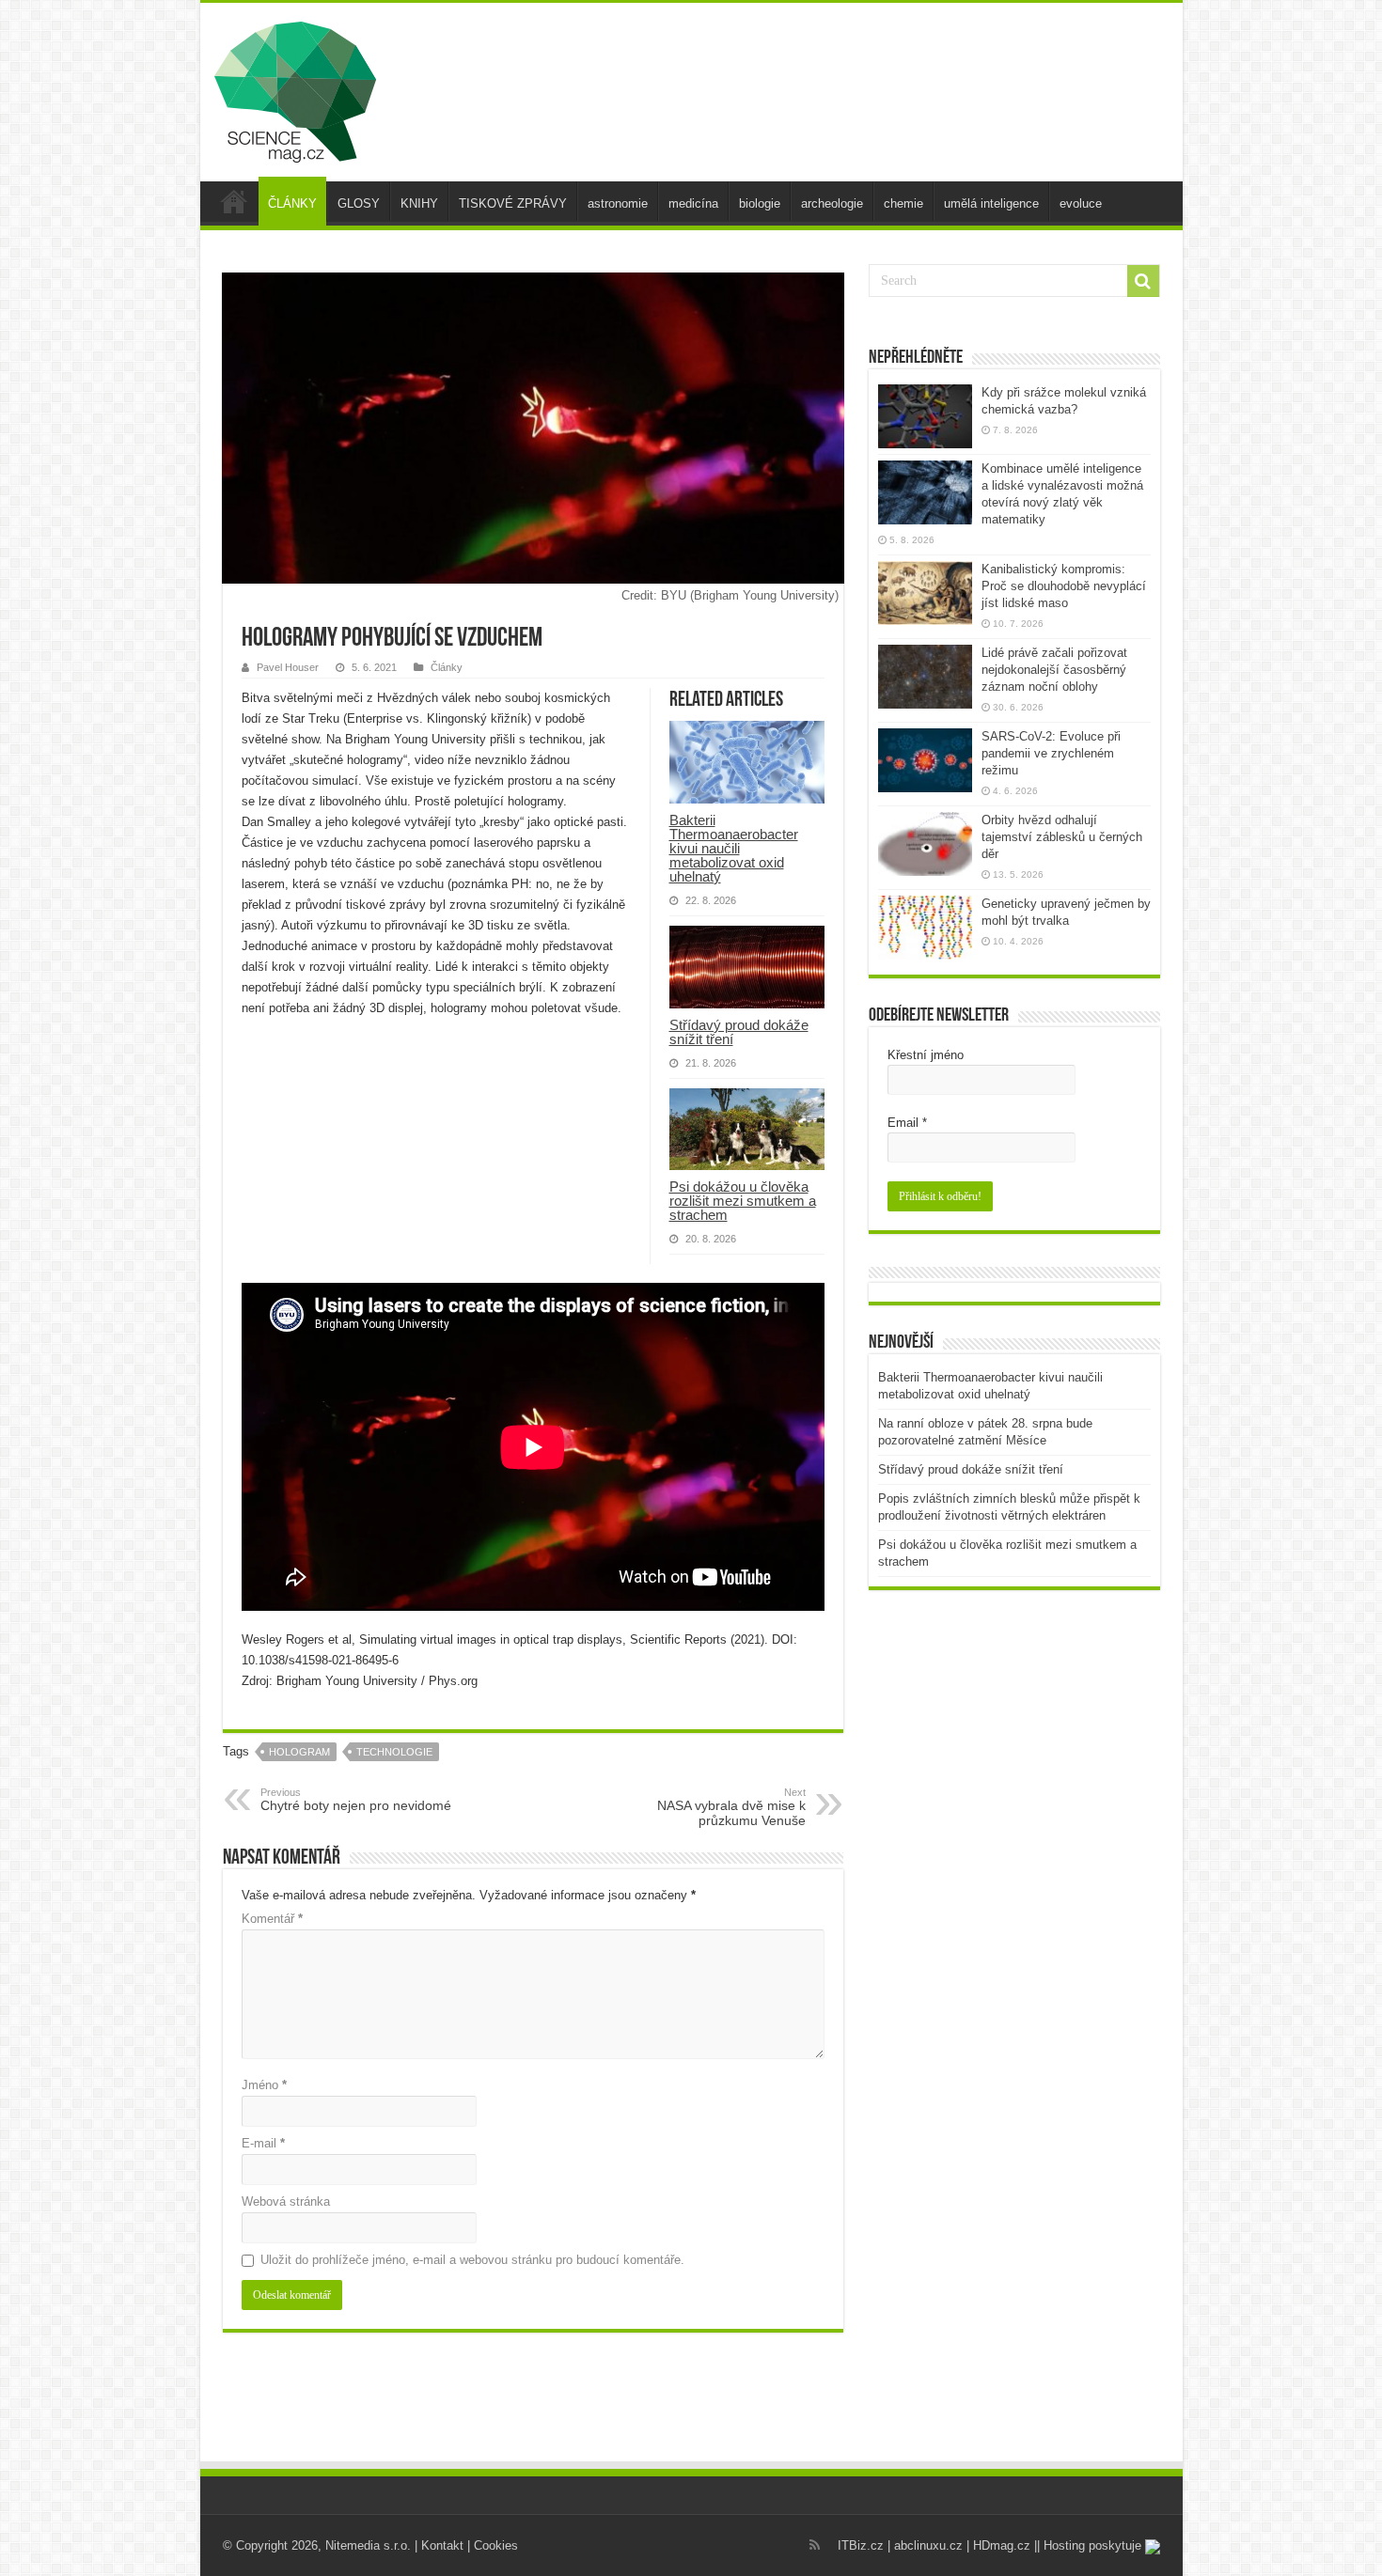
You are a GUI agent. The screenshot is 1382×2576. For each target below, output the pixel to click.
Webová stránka (286, 2201)
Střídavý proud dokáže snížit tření (739, 1032)
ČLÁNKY (292, 203)
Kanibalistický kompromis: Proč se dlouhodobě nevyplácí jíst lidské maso (1064, 586)
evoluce (1081, 203)
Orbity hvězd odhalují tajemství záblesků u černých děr (1062, 837)
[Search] (1143, 281)
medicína (693, 203)
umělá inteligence (991, 203)
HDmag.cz (1002, 2545)
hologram (299, 1752)
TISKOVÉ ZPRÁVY (513, 203)
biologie (760, 203)
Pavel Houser (288, 667)
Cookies (496, 2545)
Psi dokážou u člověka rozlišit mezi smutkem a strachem (743, 1201)
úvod (234, 201)
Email (907, 1123)
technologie (394, 1752)
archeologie (832, 203)
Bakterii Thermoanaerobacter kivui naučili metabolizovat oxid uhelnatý (734, 848)
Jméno (264, 2085)
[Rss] (815, 2545)
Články (447, 667)
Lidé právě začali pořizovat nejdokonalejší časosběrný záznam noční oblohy (1054, 670)
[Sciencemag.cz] (295, 88)
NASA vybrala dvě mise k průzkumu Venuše (731, 1807)
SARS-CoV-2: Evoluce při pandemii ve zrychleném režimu (1051, 753)
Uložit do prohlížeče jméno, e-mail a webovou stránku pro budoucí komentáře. (472, 2260)
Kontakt (442, 2545)
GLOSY (359, 203)
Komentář (272, 1919)
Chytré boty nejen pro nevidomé (356, 1800)
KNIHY (419, 203)
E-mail (263, 2143)
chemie (903, 203)
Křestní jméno (926, 1055)
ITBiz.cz (861, 2545)
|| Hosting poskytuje (1090, 2545)
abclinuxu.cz (928, 2545)
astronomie (618, 203)
